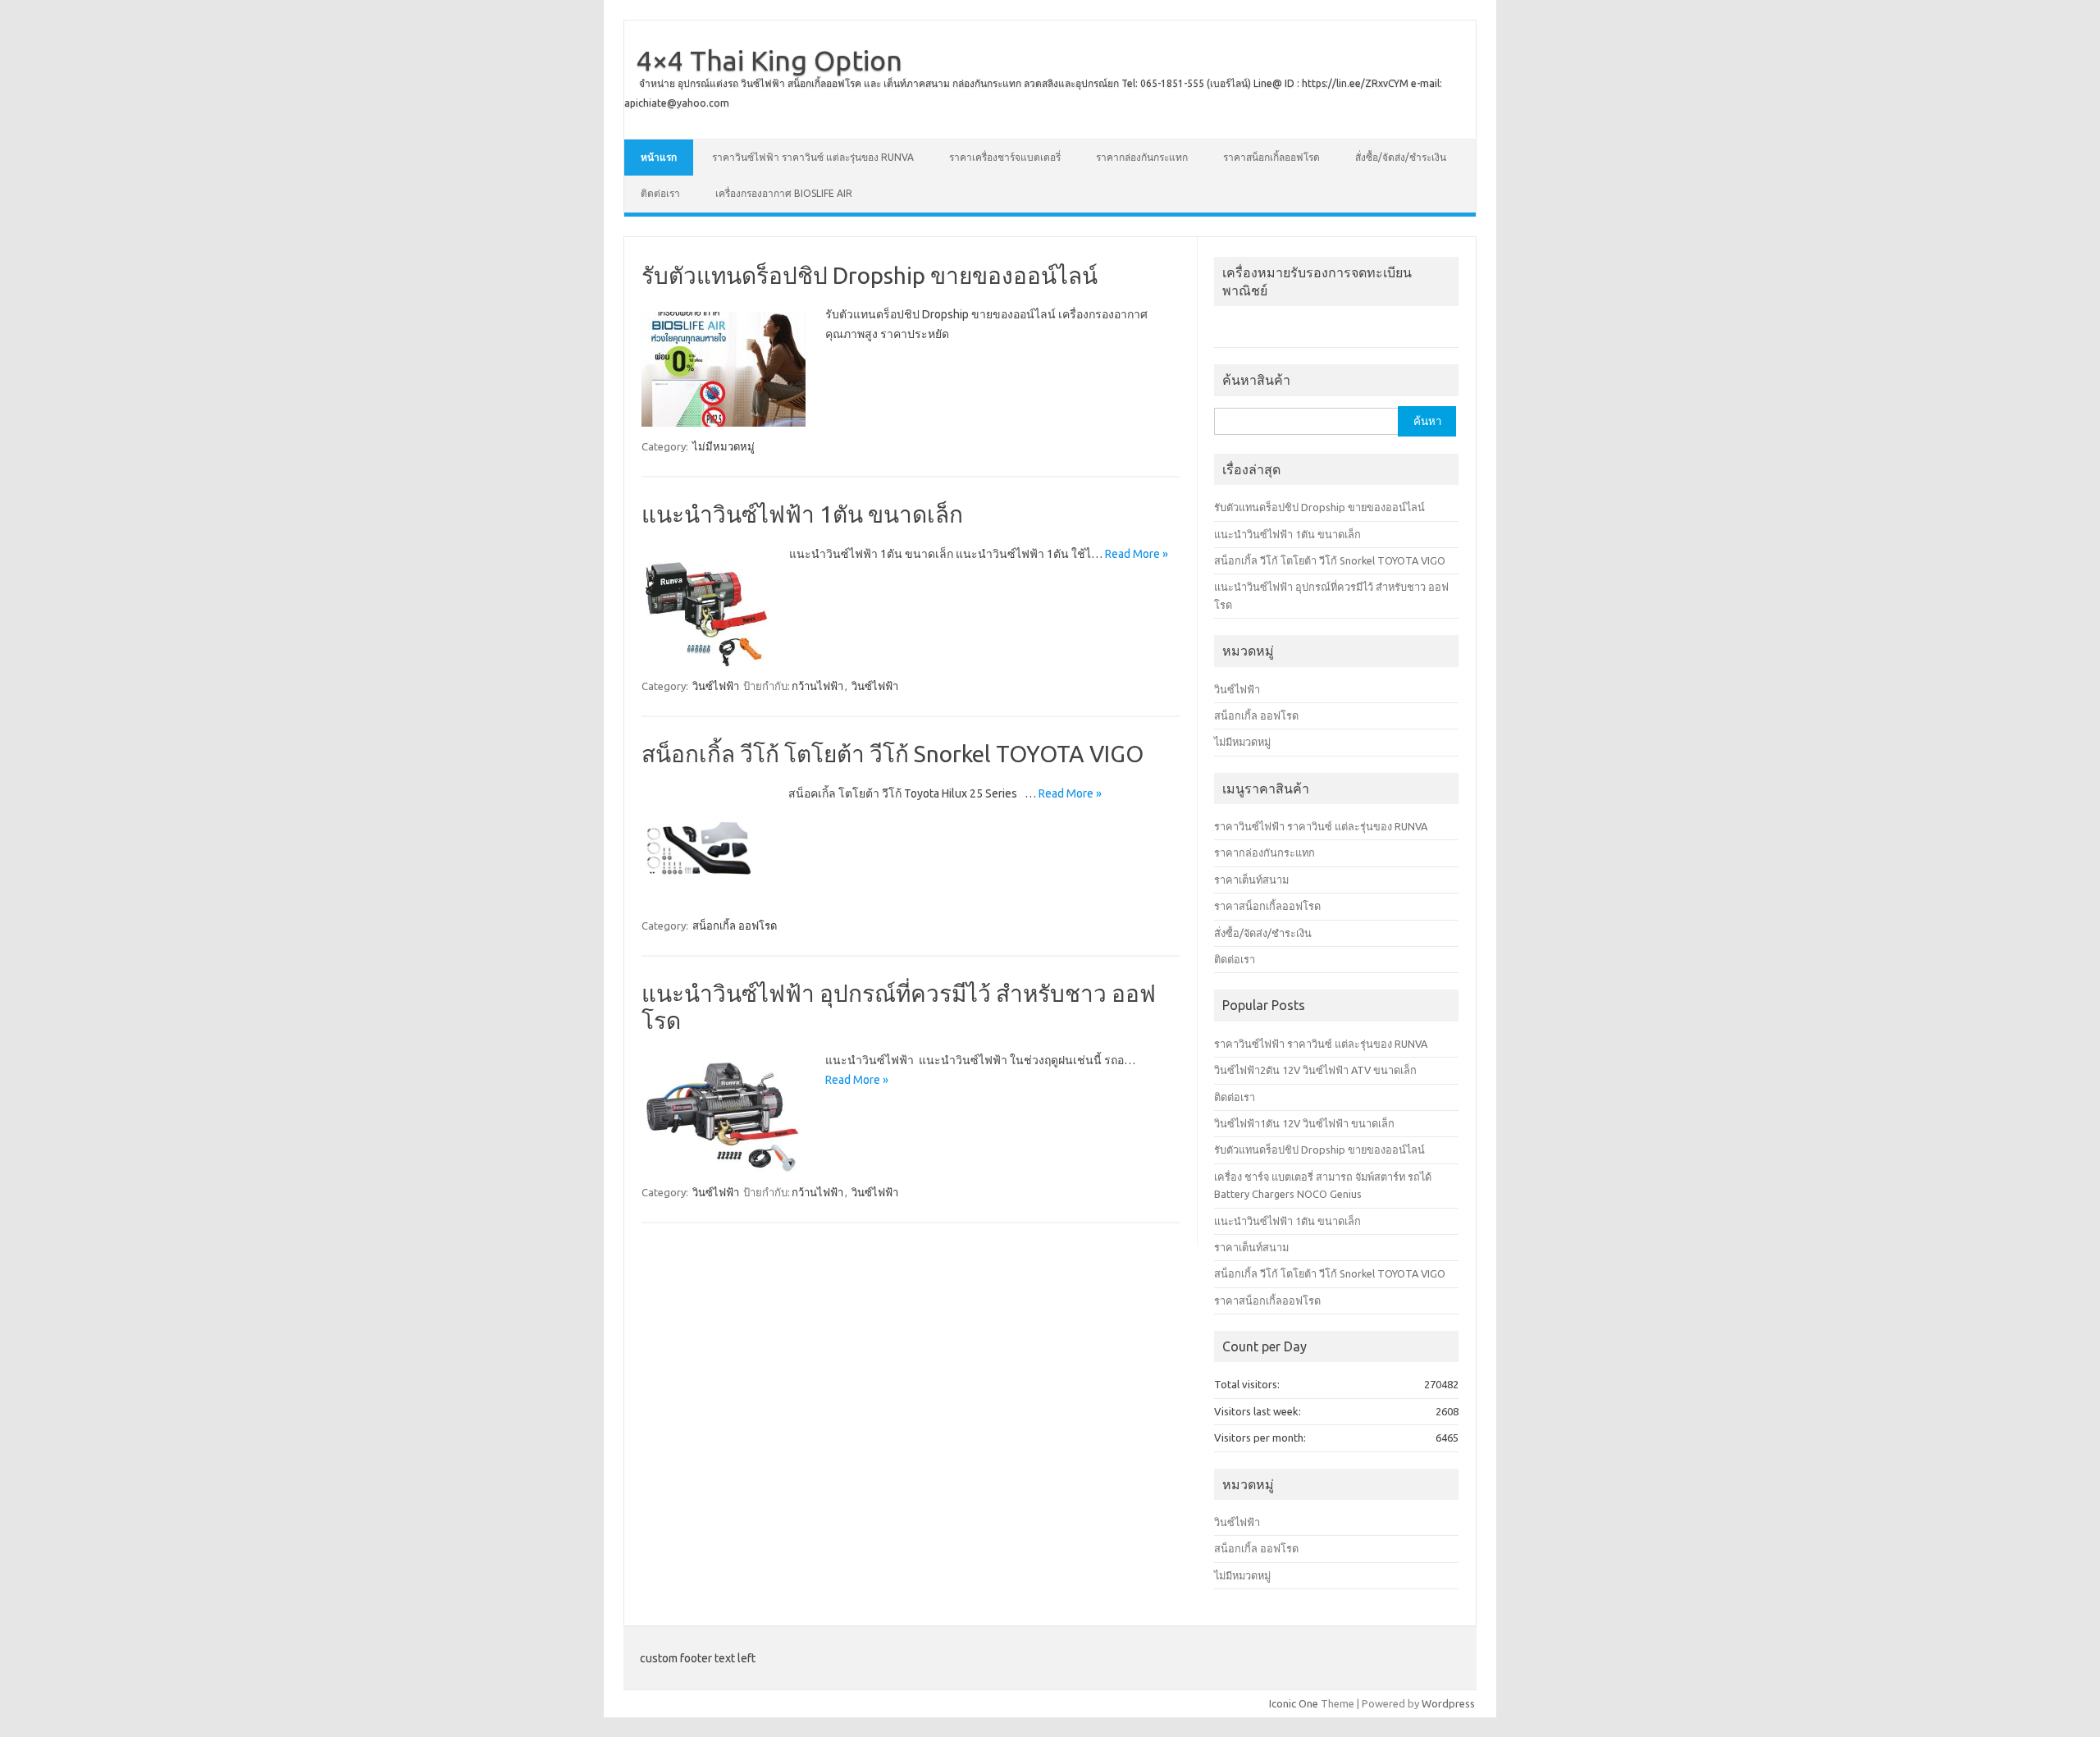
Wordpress (1448, 1703)
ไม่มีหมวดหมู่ (724, 446)
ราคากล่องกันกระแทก (1142, 157)
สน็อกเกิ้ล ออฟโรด (735, 926)
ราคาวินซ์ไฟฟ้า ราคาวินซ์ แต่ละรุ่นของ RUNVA (813, 157)
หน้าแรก (659, 157)
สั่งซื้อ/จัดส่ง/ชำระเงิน (1401, 157)
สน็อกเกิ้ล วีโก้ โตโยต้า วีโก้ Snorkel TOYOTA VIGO (892, 754)
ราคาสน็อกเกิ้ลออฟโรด (1271, 157)
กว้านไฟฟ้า (817, 686)
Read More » (1137, 554)
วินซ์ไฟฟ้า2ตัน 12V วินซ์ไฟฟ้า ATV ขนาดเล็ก (1315, 1070)
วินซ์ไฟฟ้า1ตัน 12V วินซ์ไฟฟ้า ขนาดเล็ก (1304, 1123)
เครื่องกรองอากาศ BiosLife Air (784, 193)
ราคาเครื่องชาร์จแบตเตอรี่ (1005, 157)
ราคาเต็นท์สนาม (1251, 880)
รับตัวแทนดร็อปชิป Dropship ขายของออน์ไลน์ (870, 275)
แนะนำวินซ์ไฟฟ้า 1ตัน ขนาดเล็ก (802, 514)
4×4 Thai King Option (769, 60)
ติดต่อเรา (660, 193)
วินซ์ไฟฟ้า (716, 686)
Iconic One (1294, 1703)
